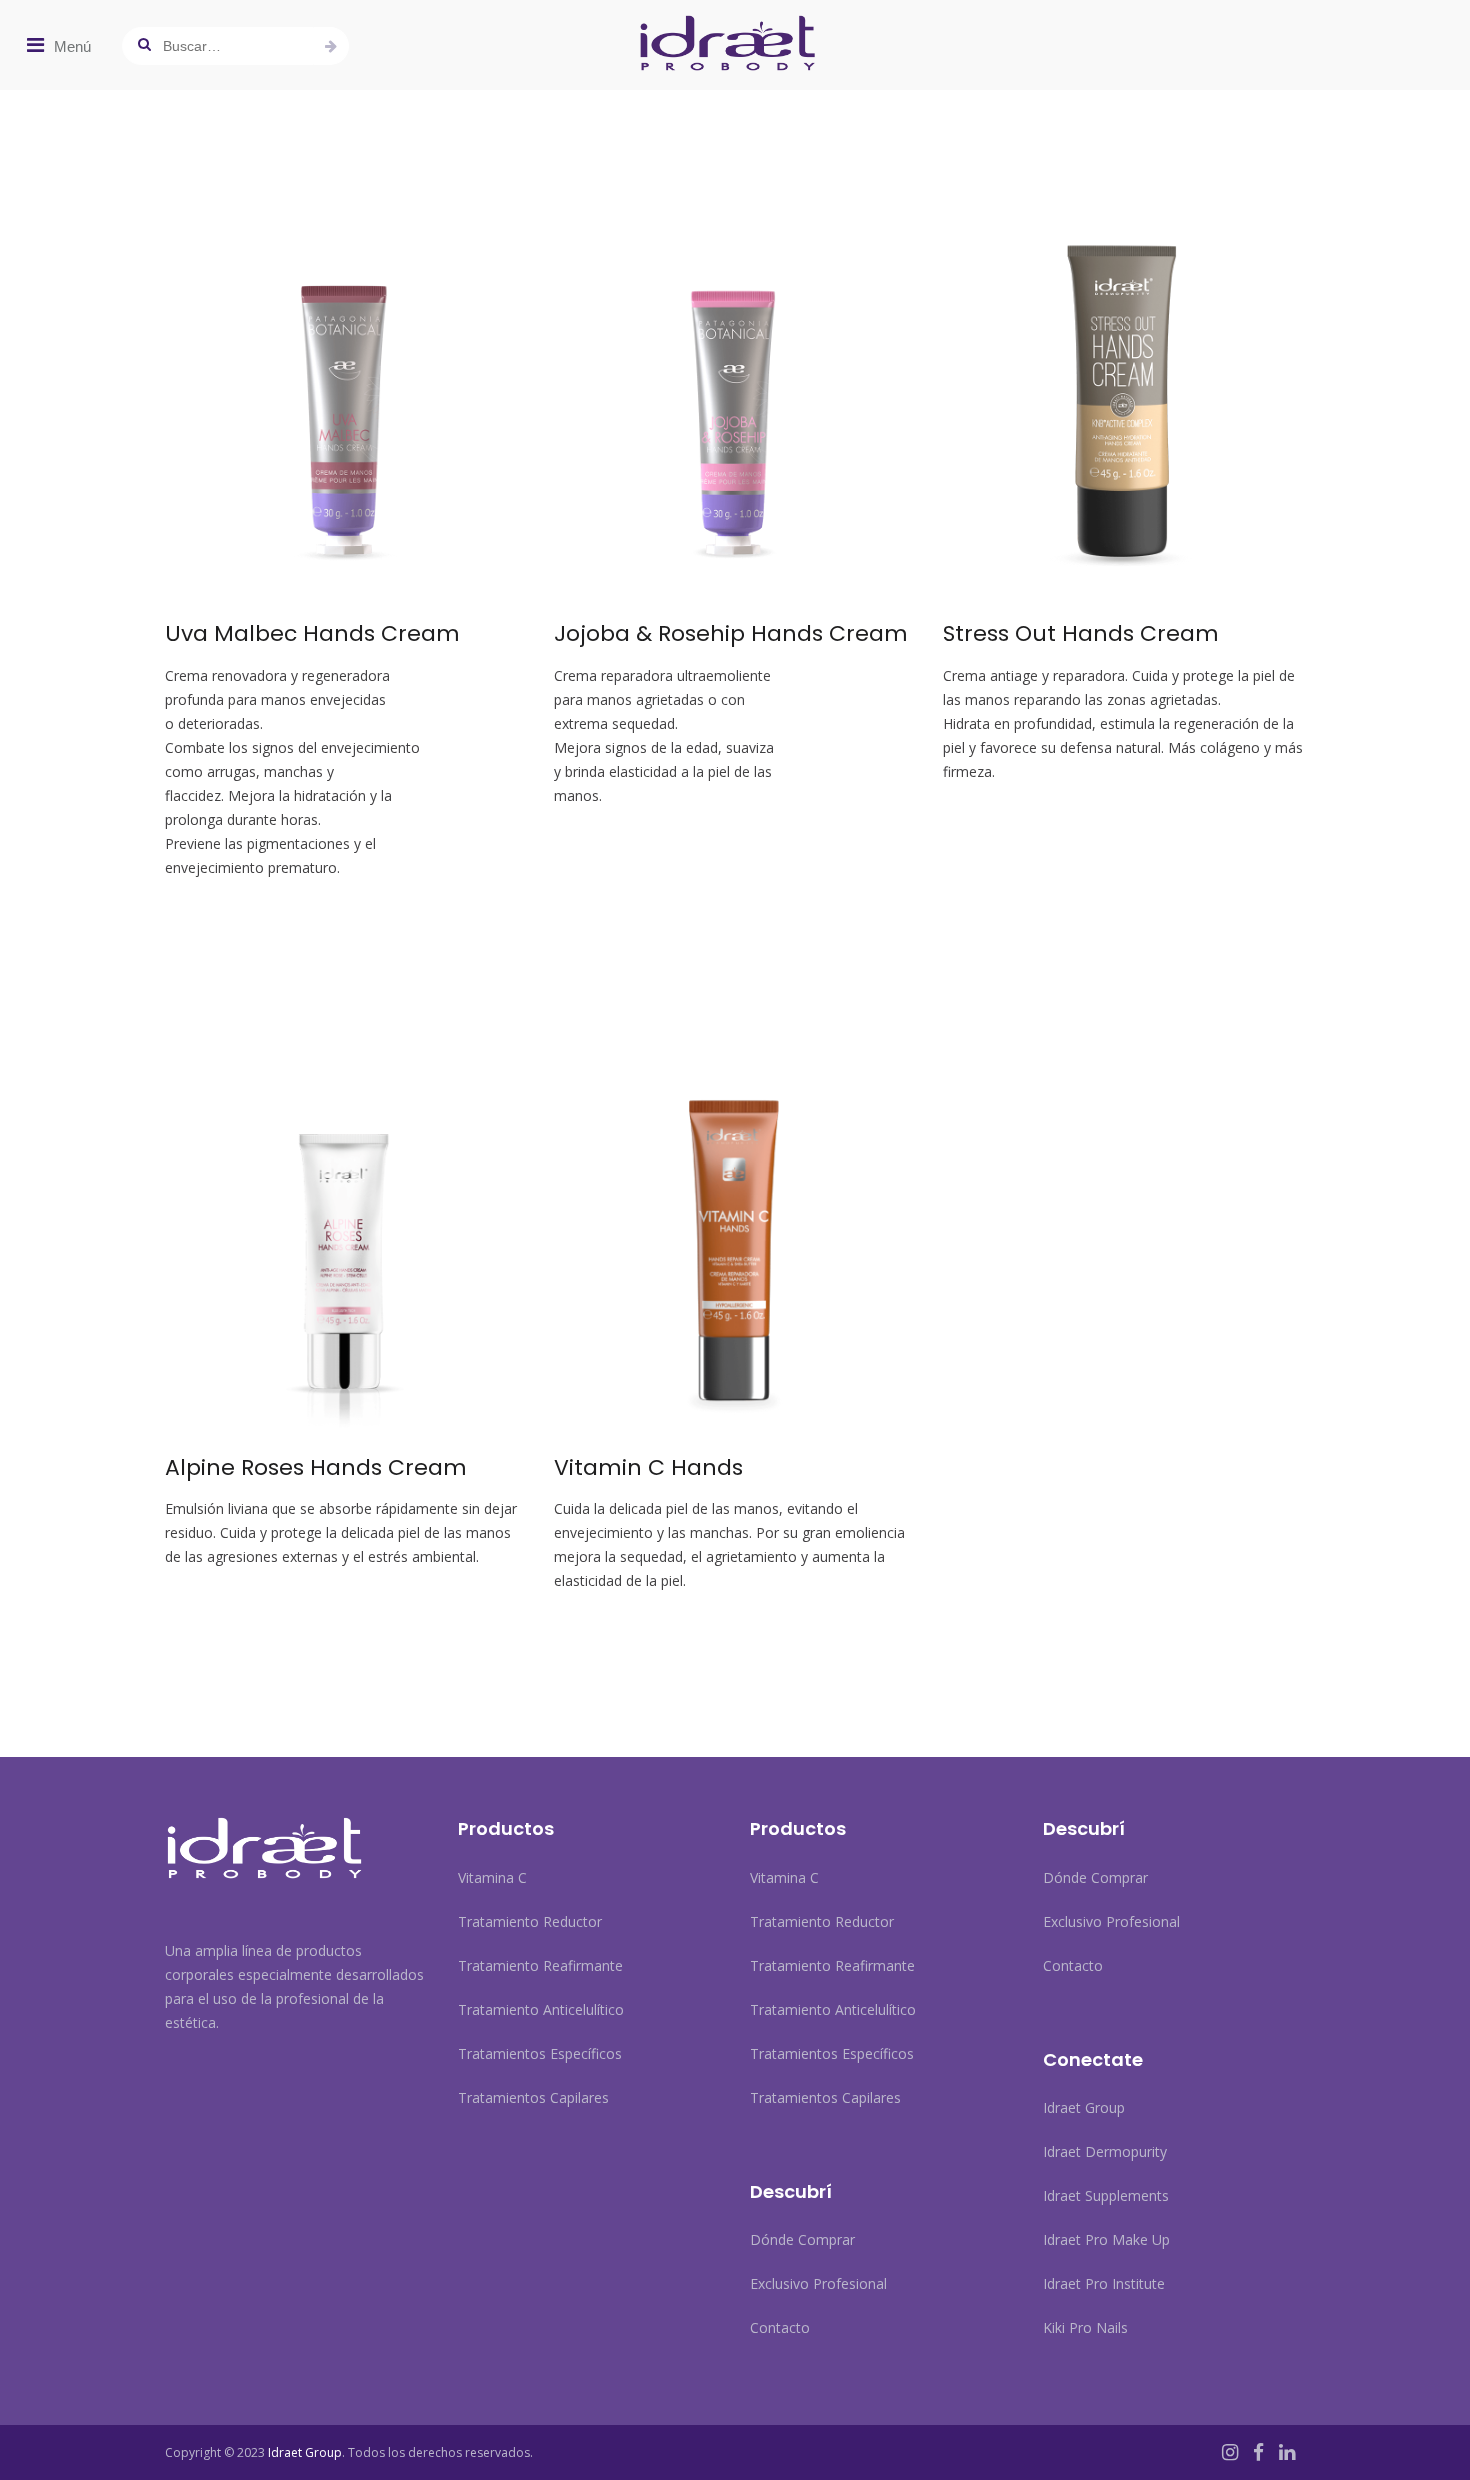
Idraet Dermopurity (1105, 2151)
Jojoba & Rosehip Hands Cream (731, 633)
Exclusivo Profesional (818, 2283)
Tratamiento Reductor (530, 1921)
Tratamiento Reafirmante (540, 1965)
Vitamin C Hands (648, 1467)
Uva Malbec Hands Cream (312, 633)
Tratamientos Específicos (540, 2053)
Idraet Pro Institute (1104, 2283)
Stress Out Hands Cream (1081, 633)
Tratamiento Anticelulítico (541, 2009)
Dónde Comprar (802, 2239)
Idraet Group (1084, 2107)
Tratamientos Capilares (533, 2097)
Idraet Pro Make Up (1106, 2239)
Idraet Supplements (1106, 2195)
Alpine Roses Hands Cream (316, 1467)
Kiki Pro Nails (1085, 2327)
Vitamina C (492, 1877)
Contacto (780, 2327)
